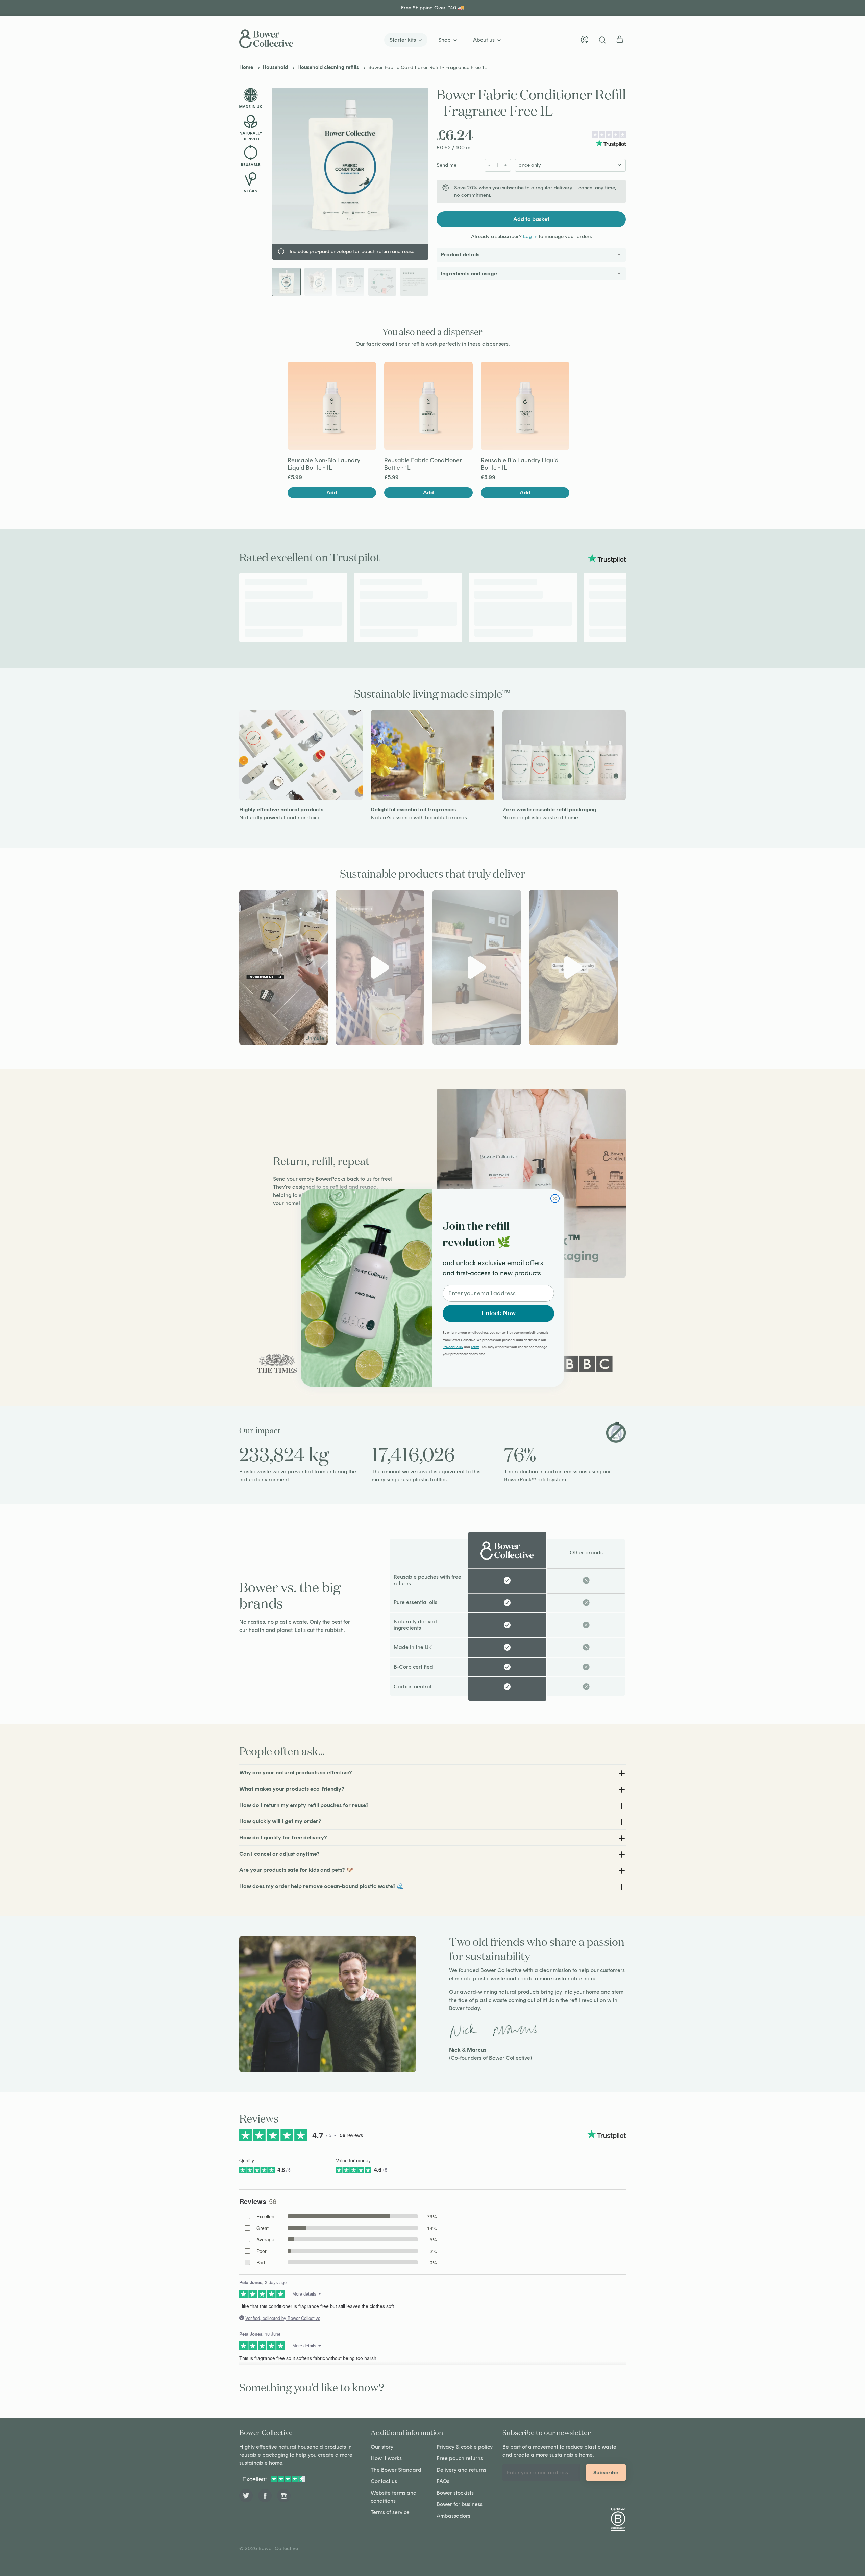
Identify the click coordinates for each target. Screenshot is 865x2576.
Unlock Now (499, 1314)
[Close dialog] (555, 1198)
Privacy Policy (453, 1347)
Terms (475, 1347)
